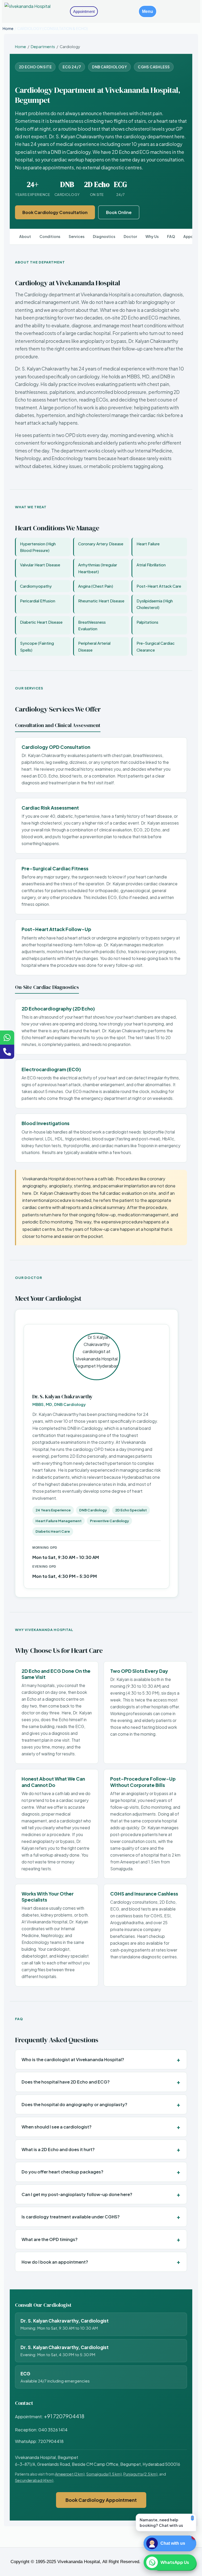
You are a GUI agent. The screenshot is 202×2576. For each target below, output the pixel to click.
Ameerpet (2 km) (70, 2474)
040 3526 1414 (53, 2430)
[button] (148, 11)
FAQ (171, 237)
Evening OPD (44, 1567)
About (25, 237)
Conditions (50, 237)
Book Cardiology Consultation (55, 212)
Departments (43, 47)
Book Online (119, 212)
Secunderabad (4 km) (34, 2480)
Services (77, 237)
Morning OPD (45, 1548)
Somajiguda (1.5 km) (104, 2474)
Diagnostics (104, 237)
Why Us (152, 237)
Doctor (130, 237)
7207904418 (51, 2441)
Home (8, 28)
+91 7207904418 (64, 2416)
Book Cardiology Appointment (101, 2500)
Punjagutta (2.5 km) (140, 2474)
